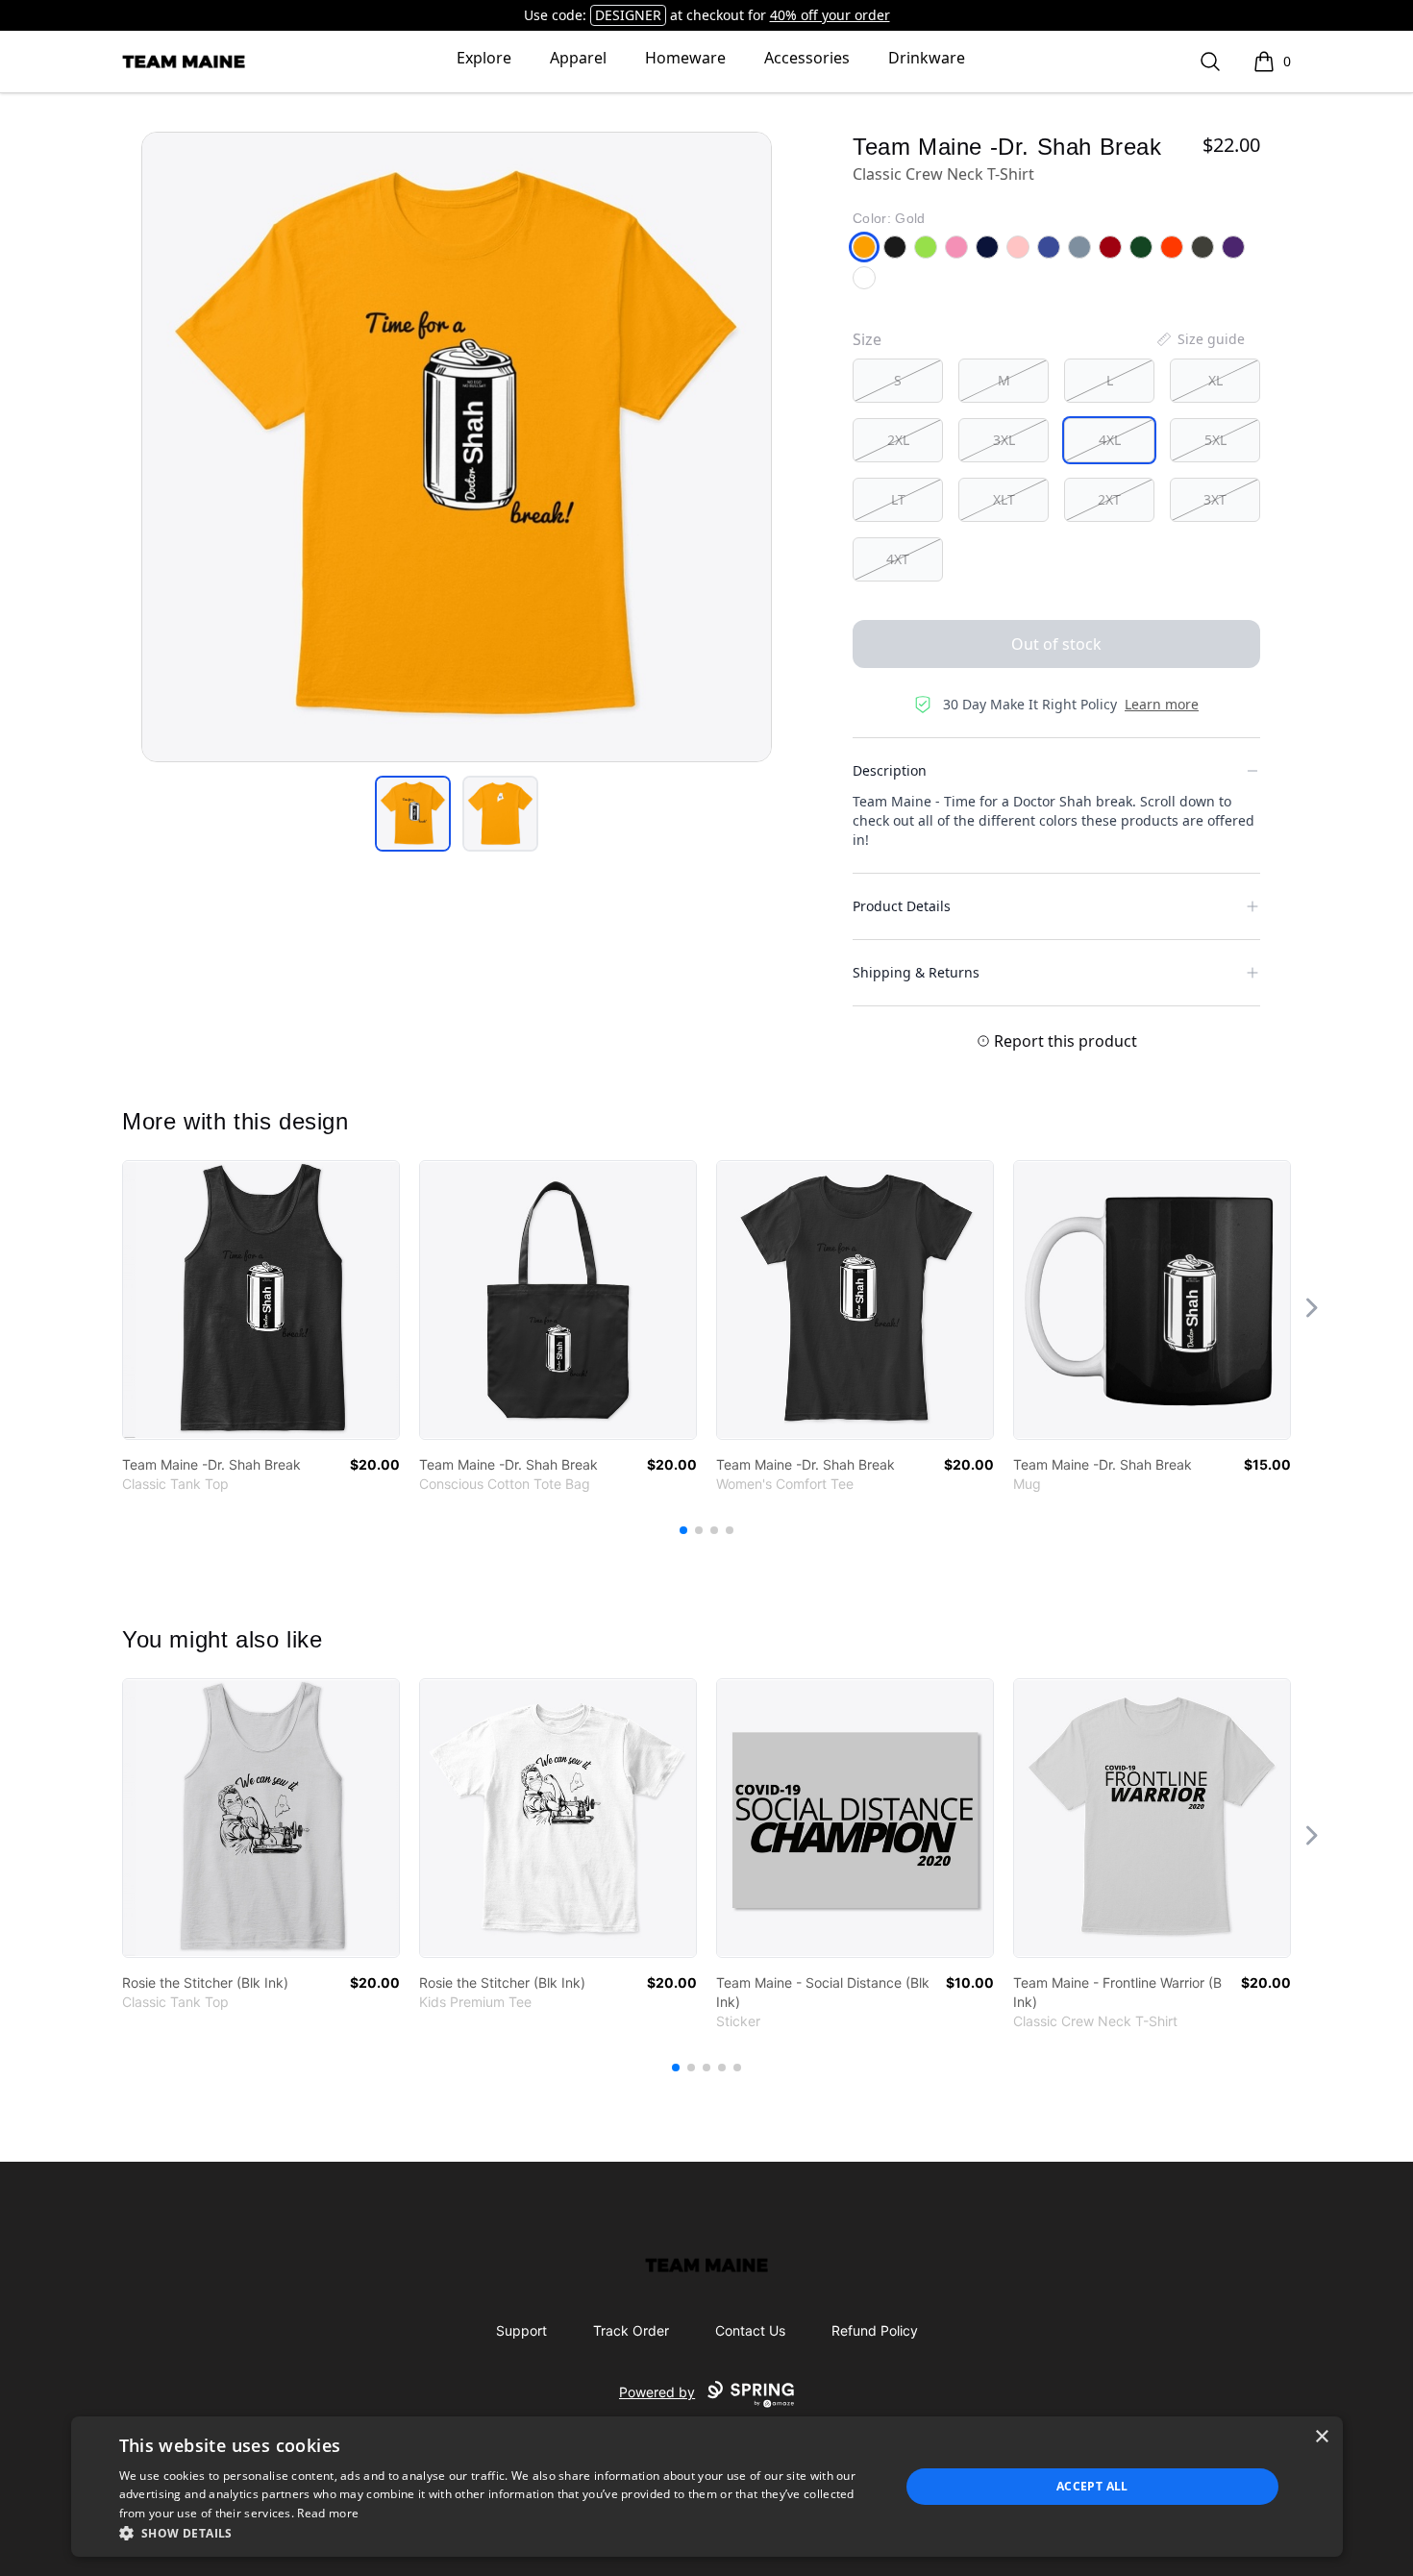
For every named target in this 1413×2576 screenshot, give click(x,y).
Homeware (685, 58)
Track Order (631, 2330)
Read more (328, 2513)
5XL (1215, 440)
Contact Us (750, 2330)
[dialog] (707, 2487)
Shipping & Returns (916, 972)
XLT (1004, 499)
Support (521, 2330)
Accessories (807, 58)
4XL (1110, 440)
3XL (1004, 440)
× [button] (1321, 2437)
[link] (261, 1300)
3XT (1215, 499)
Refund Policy (875, 2330)
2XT (1109, 499)
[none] (1200, 339)
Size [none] (867, 339)
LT (898, 499)
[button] (498, 2533)
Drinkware (927, 58)
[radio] (898, 381)
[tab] (413, 814)
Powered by (657, 2392)
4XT (898, 559)
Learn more (1162, 704)
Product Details (902, 906)
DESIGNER (628, 15)
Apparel (578, 58)
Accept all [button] (1092, 2486)
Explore (484, 58)
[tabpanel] (457, 447)
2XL (898, 440)
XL (1215, 380)
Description (890, 770)
